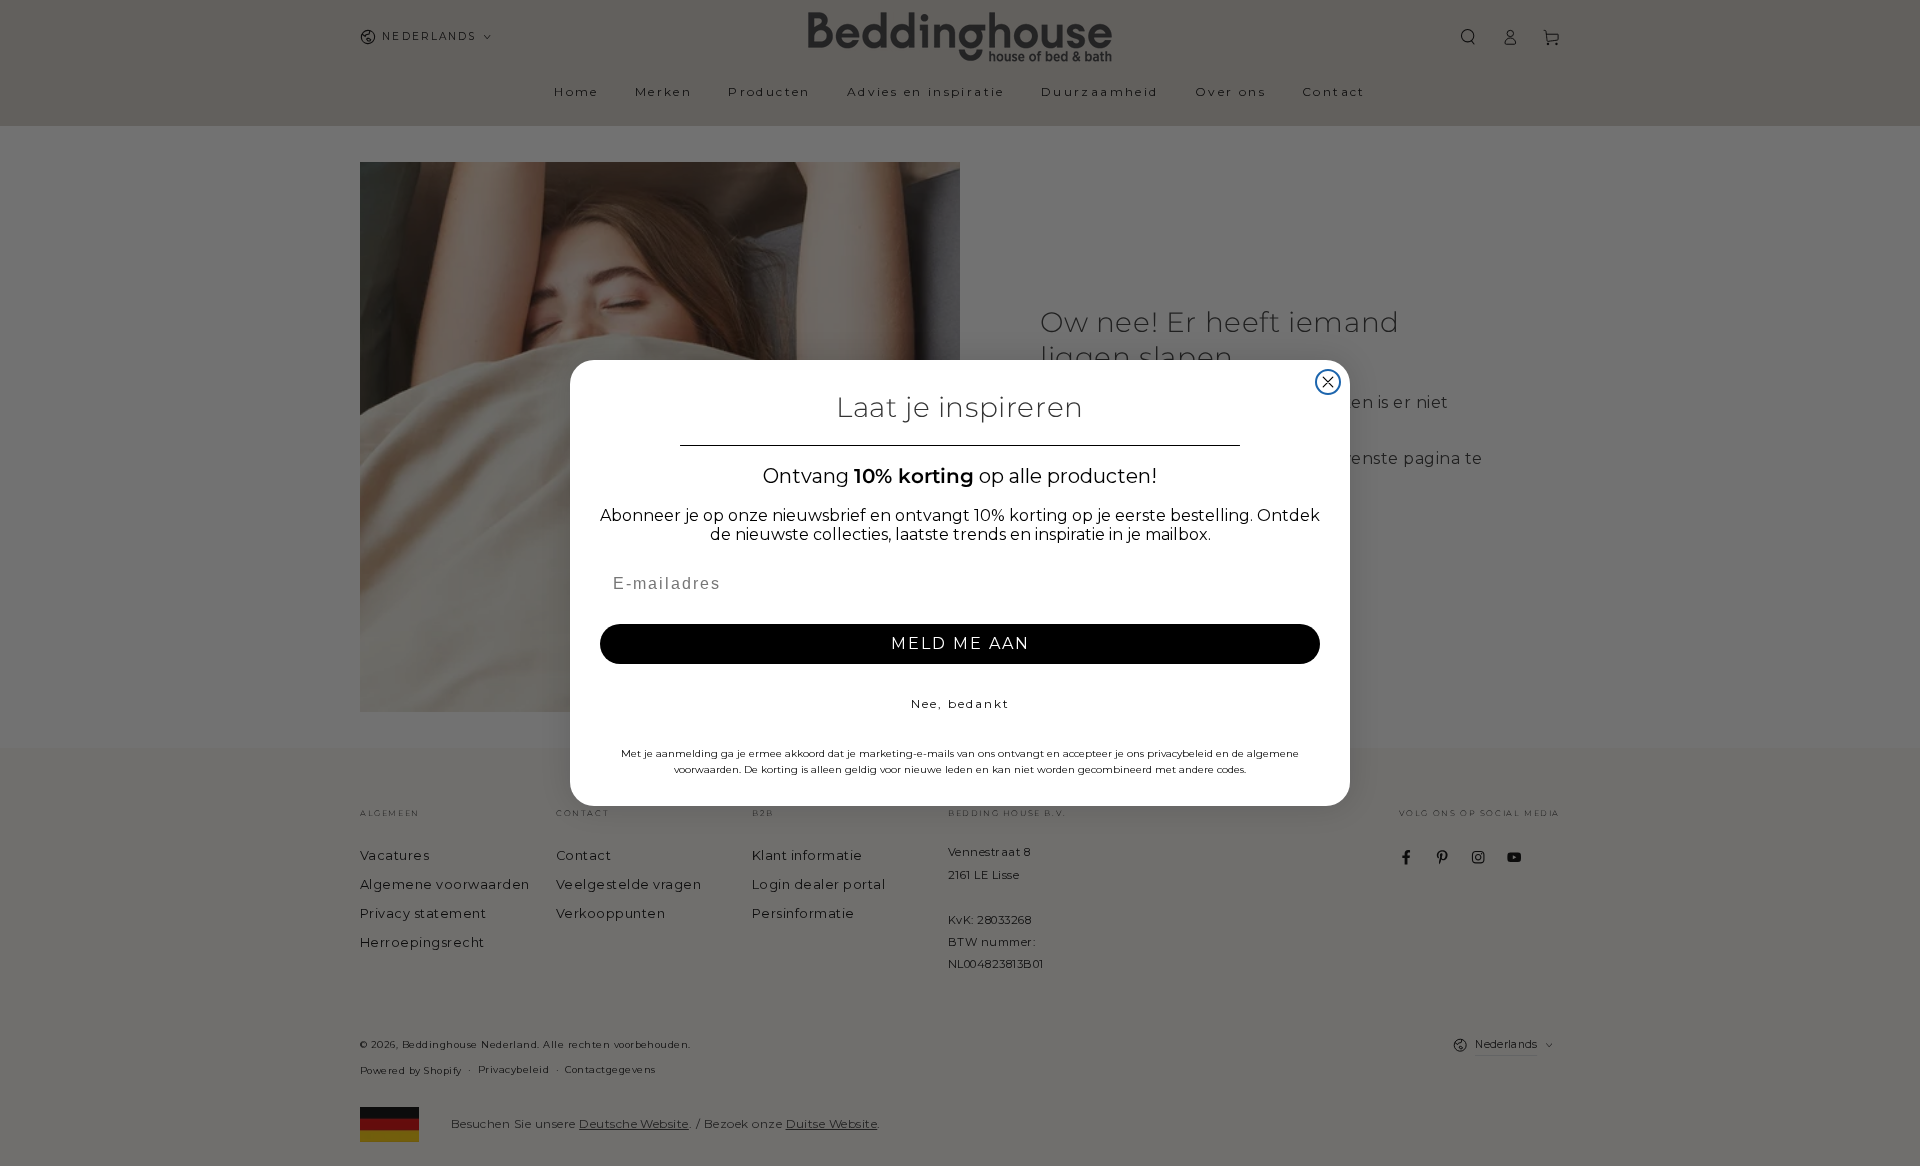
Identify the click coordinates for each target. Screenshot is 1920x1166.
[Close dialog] (1328, 382)
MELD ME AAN (960, 643)
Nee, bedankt (960, 703)
